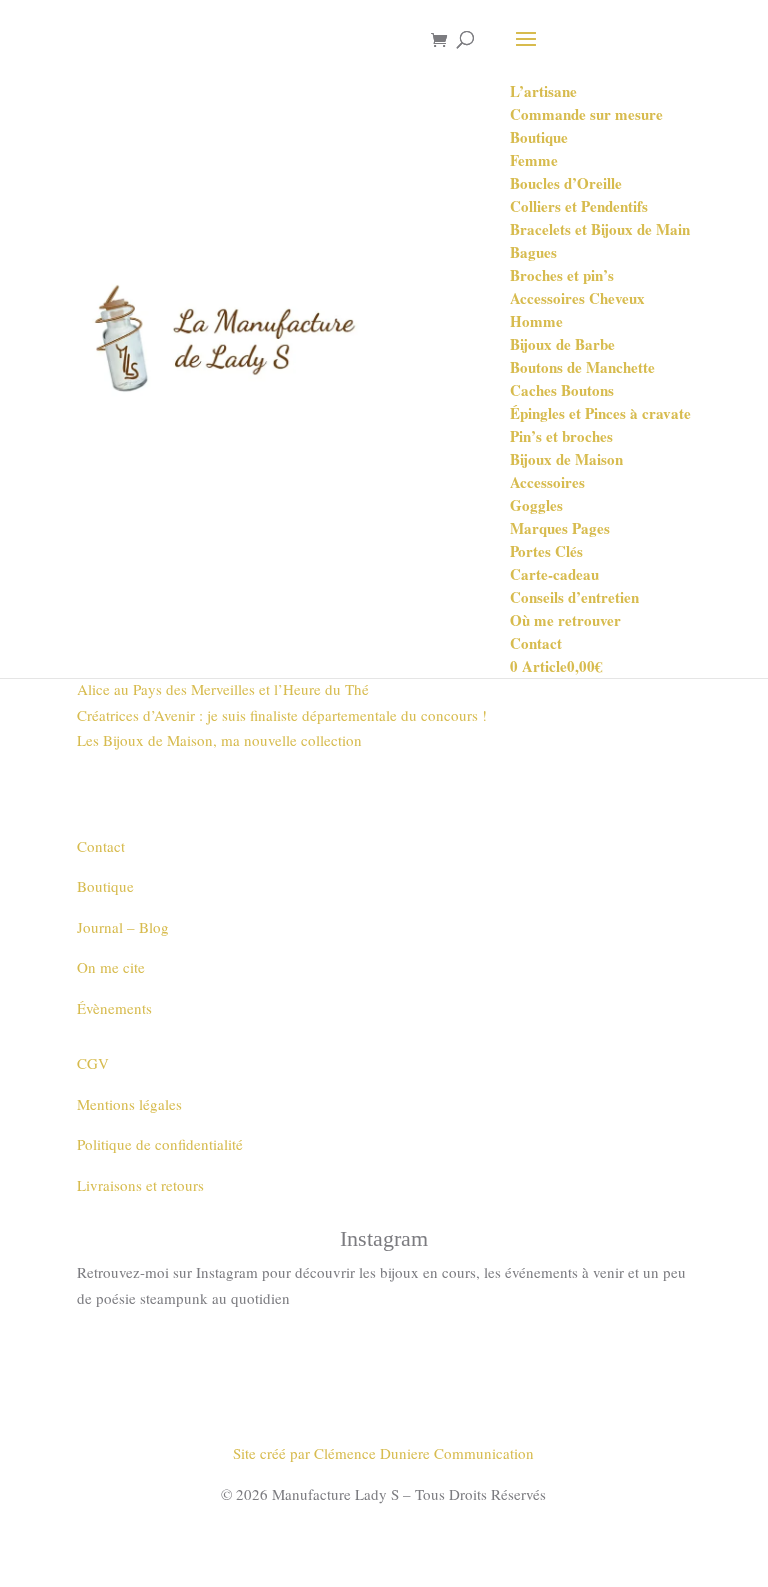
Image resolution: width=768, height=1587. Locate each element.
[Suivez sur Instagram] (384, 1357)
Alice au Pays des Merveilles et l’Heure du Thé (223, 689)
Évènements (114, 1008)
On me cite (111, 967)
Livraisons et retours (140, 1185)
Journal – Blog (123, 927)
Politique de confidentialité (160, 1144)
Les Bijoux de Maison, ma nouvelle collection (219, 740)
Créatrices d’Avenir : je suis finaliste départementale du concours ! (282, 715)
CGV (93, 1063)
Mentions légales (129, 1104)
